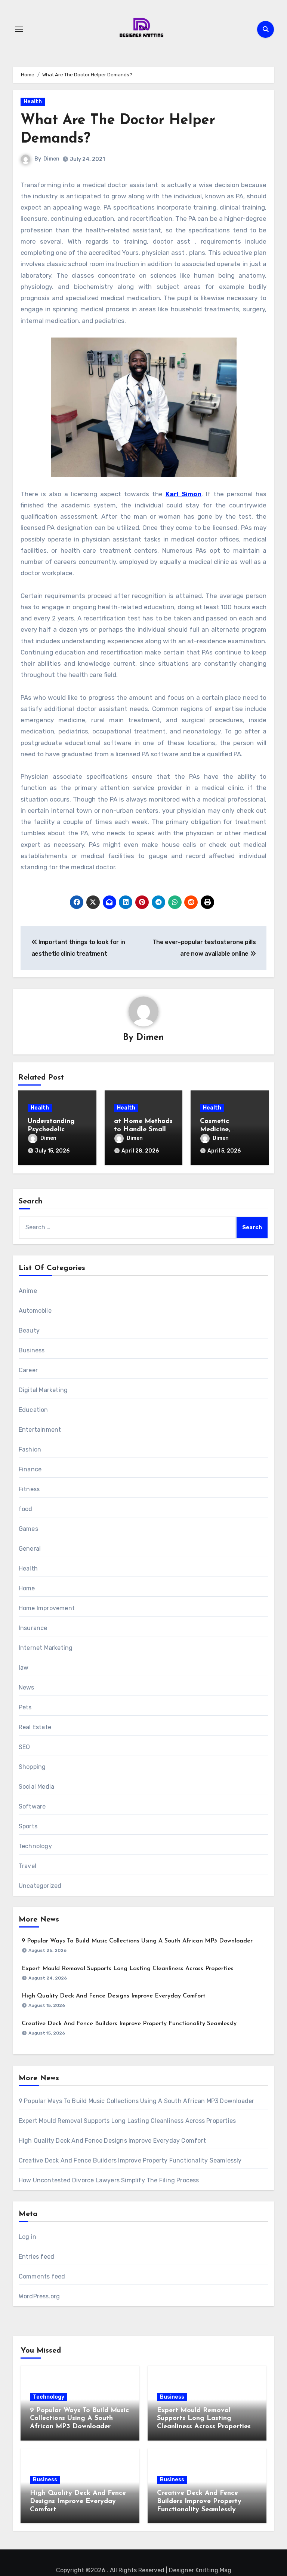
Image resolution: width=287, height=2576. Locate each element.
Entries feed (36, 2257)
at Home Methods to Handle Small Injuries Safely (143, 1130)
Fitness (29, 1489)
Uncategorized (40, 1886)
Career (28, 1370)
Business (32, 1350)
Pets (25, 1707)
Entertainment (40, 1430)
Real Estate (35, 1727)
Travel (27, 1866)
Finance (30, 1469)
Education (33, 1410)
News (27, 1687)
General (30, 1549)
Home (27, 1588)
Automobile (35, 1311)
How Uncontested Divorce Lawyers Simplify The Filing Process (109, 2180)
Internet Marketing (46, 1648)
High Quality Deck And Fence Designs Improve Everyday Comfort (114, 1996)
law (24, 1668)
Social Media (36, 1787)
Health (33, 102)
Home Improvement (47, 1608)
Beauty (29, 1330)
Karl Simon (183, 494)
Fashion (30, 1449)
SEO (24, 1747)
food (26, 1509)
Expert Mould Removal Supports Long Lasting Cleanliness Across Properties (128, 1969)
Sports (28, 1826)
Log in (27, 2237)
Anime (28, 1291)
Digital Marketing (43, 1390)
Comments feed (42, 2276)
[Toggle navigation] (19, 29)
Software (32, 1806)
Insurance (33, 1628)
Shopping (32, 1767)
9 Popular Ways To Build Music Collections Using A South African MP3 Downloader (137, 1941)
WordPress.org (39, 2296)
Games (28, 1529)
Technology (35, 1846)
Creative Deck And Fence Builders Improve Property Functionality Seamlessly (129, 2024)
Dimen (51, 159)
